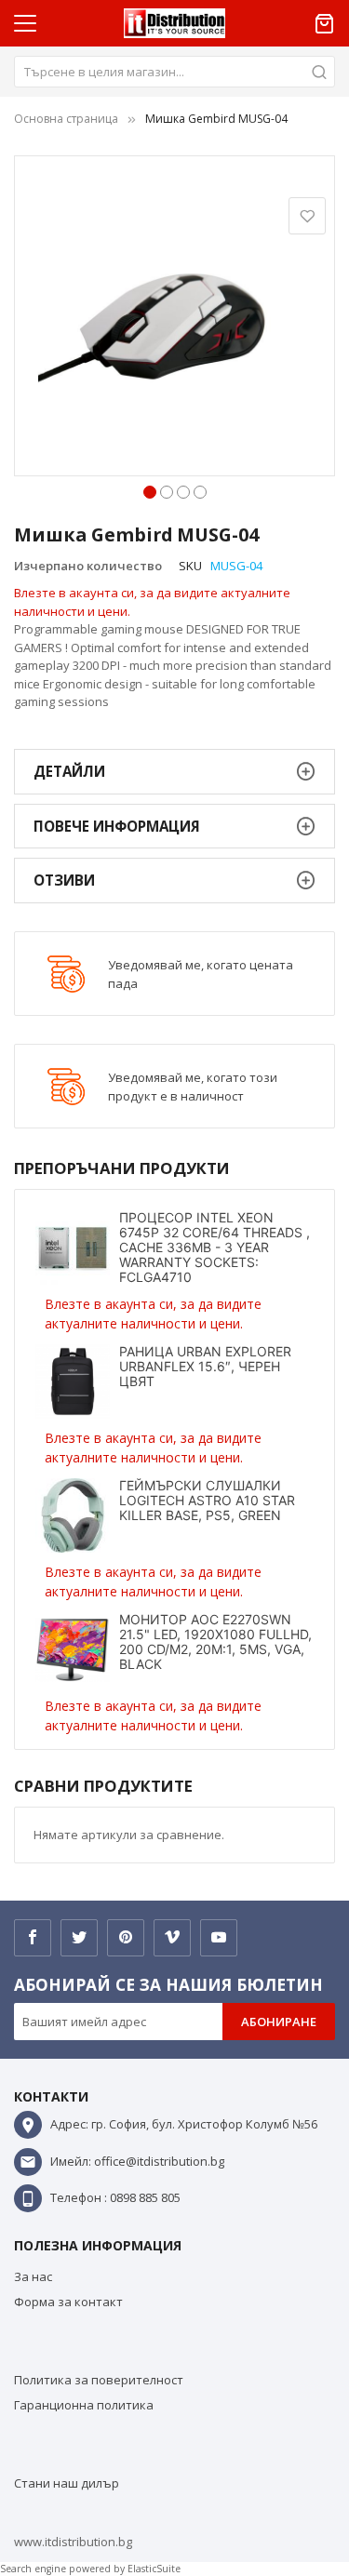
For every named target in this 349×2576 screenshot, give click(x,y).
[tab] (174, 772)
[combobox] (174, 72)
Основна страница (66, 119)
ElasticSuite (154, 2569)
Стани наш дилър (67, 2483)
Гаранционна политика (84, 2405)
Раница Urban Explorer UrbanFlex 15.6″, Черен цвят (205, 1366)
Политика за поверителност (99, 2380)
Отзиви (64, 880)
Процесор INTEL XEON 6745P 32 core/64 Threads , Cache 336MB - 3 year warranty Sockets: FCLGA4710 (215, 1247)
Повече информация (117, 826)
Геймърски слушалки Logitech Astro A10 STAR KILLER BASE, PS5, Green (207, 1500)
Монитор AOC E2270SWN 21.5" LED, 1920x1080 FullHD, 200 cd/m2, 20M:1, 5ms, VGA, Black (215, 1642)
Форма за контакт (68, 2302)
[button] (150, 490)
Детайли (69, 771)
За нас (33, 2276)
